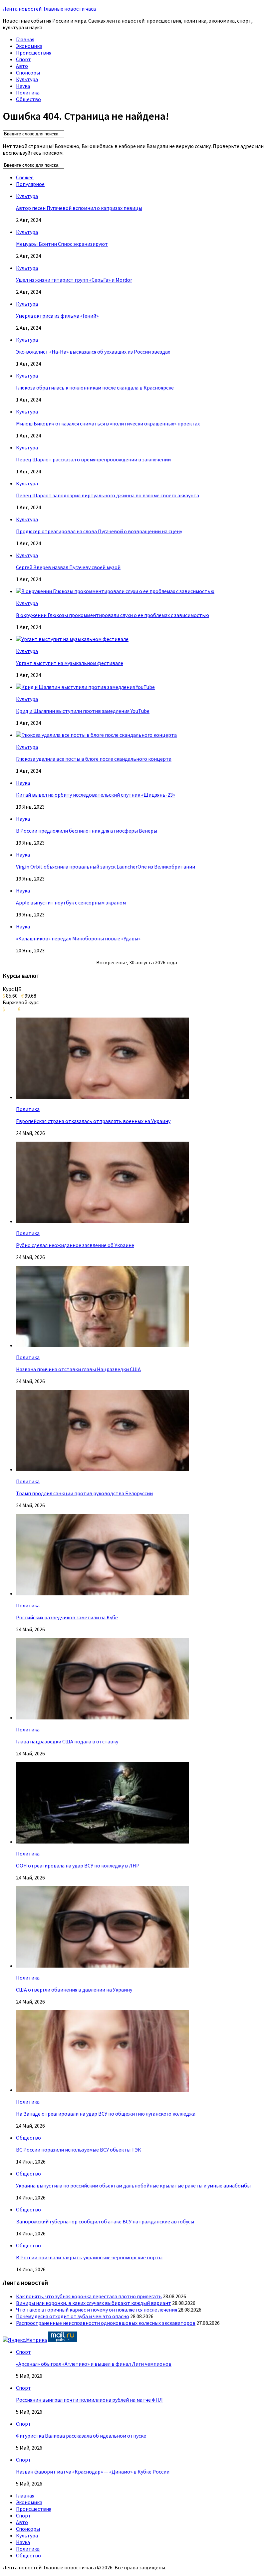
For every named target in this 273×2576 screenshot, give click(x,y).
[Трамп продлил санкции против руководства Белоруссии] (103, 1469)
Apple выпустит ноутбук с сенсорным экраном (71, 902)
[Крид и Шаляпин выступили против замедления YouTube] (85, 687)
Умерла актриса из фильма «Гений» (57, 316)
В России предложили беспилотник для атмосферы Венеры (87, 831)
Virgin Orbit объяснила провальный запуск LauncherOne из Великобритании (106, 867)
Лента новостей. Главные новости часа (49, 9)
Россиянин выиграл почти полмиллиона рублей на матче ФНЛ (89, 2400)
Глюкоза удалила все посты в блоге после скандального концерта (94, 759)
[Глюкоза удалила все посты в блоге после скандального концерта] (96, 735)
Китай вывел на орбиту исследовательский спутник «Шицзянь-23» (96, 795)
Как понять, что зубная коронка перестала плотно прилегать (89, 2296)
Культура (27, 79)
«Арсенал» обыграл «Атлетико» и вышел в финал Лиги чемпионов (94, 2364)
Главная (25, 39)
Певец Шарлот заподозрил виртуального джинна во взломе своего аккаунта (108, 495)
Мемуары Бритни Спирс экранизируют (62, 244)
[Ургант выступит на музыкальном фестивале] (72, 639)
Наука (23, 86)
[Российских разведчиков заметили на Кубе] (103, 1593)
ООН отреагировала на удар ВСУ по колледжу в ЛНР (78, 1865)
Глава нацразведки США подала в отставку (67, 1741)
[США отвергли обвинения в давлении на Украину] (103, 1966)
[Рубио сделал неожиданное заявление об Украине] (103, 1221)
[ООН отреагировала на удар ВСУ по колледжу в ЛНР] (103, 1842)
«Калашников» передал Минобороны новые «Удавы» (78, 938)
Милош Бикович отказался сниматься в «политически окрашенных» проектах (108, 423)
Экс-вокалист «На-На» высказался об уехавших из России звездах (93, 352)
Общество (28, 99)
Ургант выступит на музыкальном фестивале (70, 663)
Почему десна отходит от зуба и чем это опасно (73, 2316)
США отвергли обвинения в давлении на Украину (74, 1990)
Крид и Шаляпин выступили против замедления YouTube (83, 711)
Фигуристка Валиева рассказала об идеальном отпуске (81, 2436)
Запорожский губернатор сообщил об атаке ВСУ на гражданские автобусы (105, 2221)
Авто (22, 66)
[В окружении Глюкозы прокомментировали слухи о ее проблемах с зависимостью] (115, 591)
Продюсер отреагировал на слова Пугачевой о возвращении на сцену (99, 531)
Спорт (23, 59)
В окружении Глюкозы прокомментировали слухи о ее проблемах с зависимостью (113, 615)
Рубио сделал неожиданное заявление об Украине (75, 1245)
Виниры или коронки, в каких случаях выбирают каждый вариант (94, 2303)
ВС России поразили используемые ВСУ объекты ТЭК (79, 2150)
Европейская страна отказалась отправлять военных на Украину (93, 1121)
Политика (28, 92)
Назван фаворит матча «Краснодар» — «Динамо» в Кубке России (93, 2472)
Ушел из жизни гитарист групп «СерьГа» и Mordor (74, 280)
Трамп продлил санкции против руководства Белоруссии (84, 1493)
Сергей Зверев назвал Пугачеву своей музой (68, 567)
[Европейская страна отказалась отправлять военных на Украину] (103, 1097)
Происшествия (34, 53)
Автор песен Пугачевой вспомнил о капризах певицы (79, 208)
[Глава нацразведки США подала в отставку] (103, 1717)
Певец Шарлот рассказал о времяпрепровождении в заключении (93, 459)
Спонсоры (28, 73)
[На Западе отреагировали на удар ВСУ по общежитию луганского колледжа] (103, 2090)
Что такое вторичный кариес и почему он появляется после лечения (97, 2310)
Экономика (29, 46)
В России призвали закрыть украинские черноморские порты (89, 2257)
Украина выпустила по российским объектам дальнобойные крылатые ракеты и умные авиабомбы (133, 2185)
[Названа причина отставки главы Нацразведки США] (103, 1345)
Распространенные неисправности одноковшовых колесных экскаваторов (106, 2323)
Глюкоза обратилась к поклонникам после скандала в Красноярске (95, 388)
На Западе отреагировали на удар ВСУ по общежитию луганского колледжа (106, 2114)
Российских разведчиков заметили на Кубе (67, 1617)
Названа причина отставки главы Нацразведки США (78, 1369)
